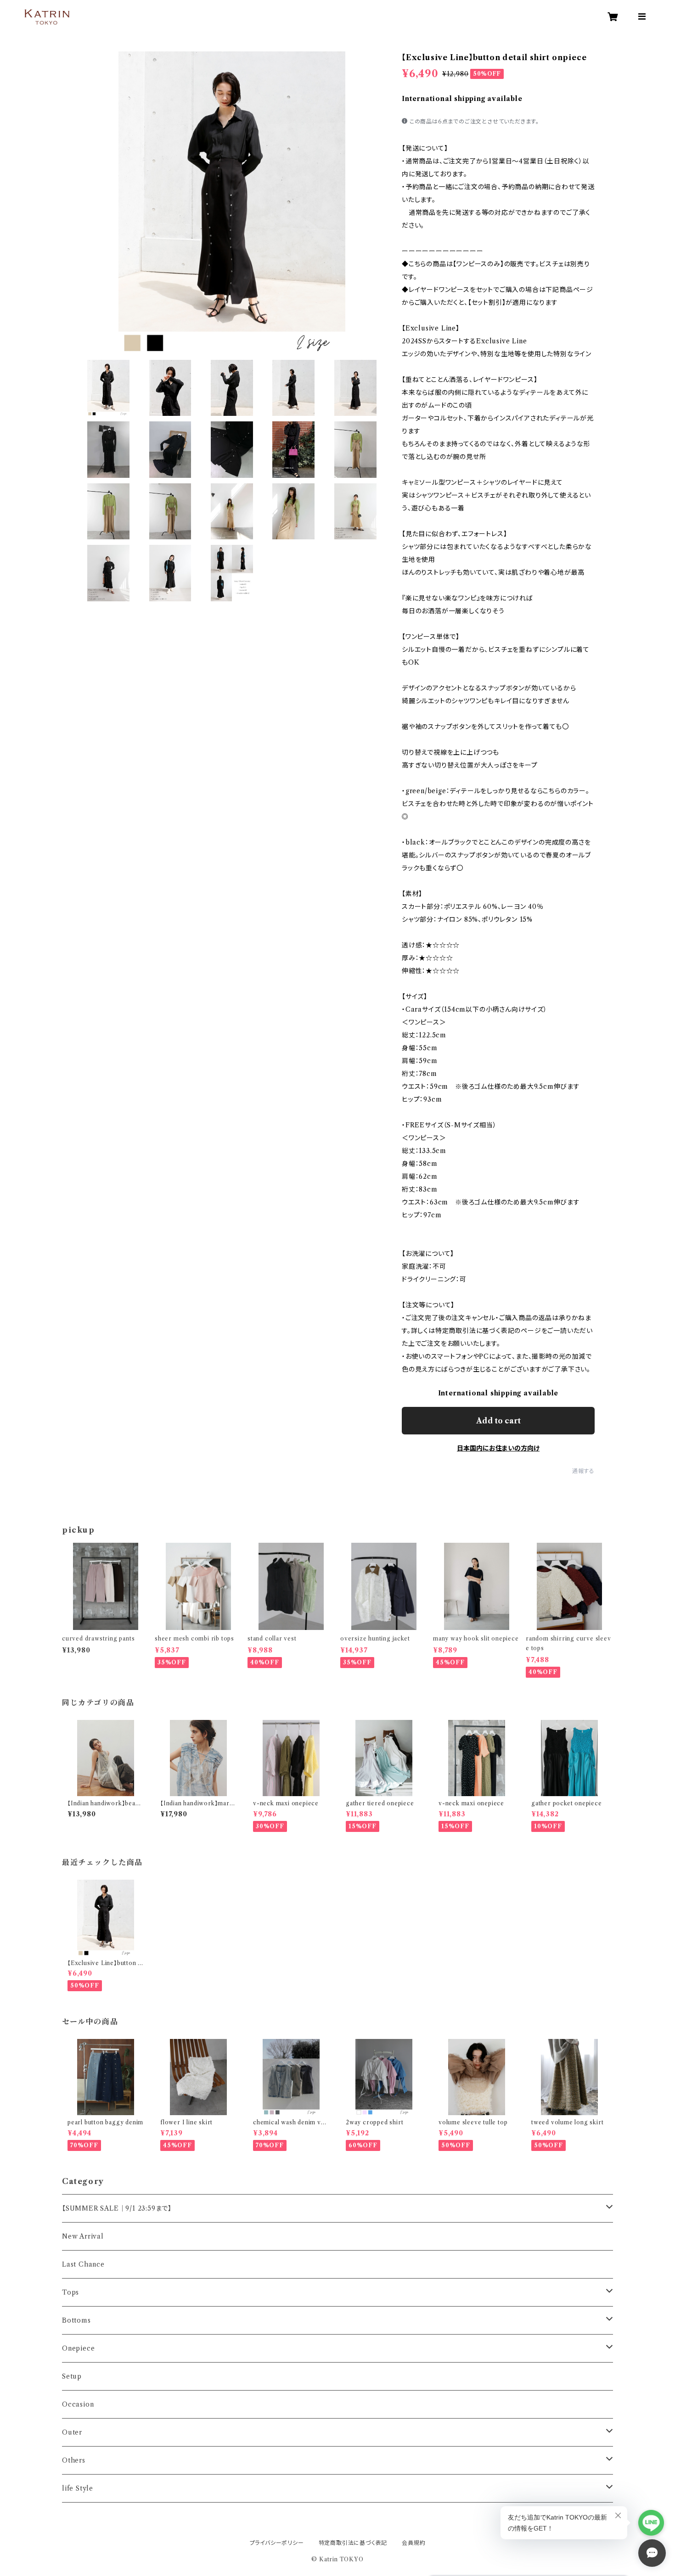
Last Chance (83, 2264)
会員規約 (413, 2543)
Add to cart (498, 1421)
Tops (70, 2292)
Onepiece (78, 2348)
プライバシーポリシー (277, 2543)
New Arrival (83, 2236)
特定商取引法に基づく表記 (353, 2543)
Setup (72, 2376)
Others (74, 2460)
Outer (72, 2432)
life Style (78, 2488)
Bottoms (76, 2320)
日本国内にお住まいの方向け (498, 1448)
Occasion (78, 2404)
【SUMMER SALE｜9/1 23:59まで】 (117, 2208)
